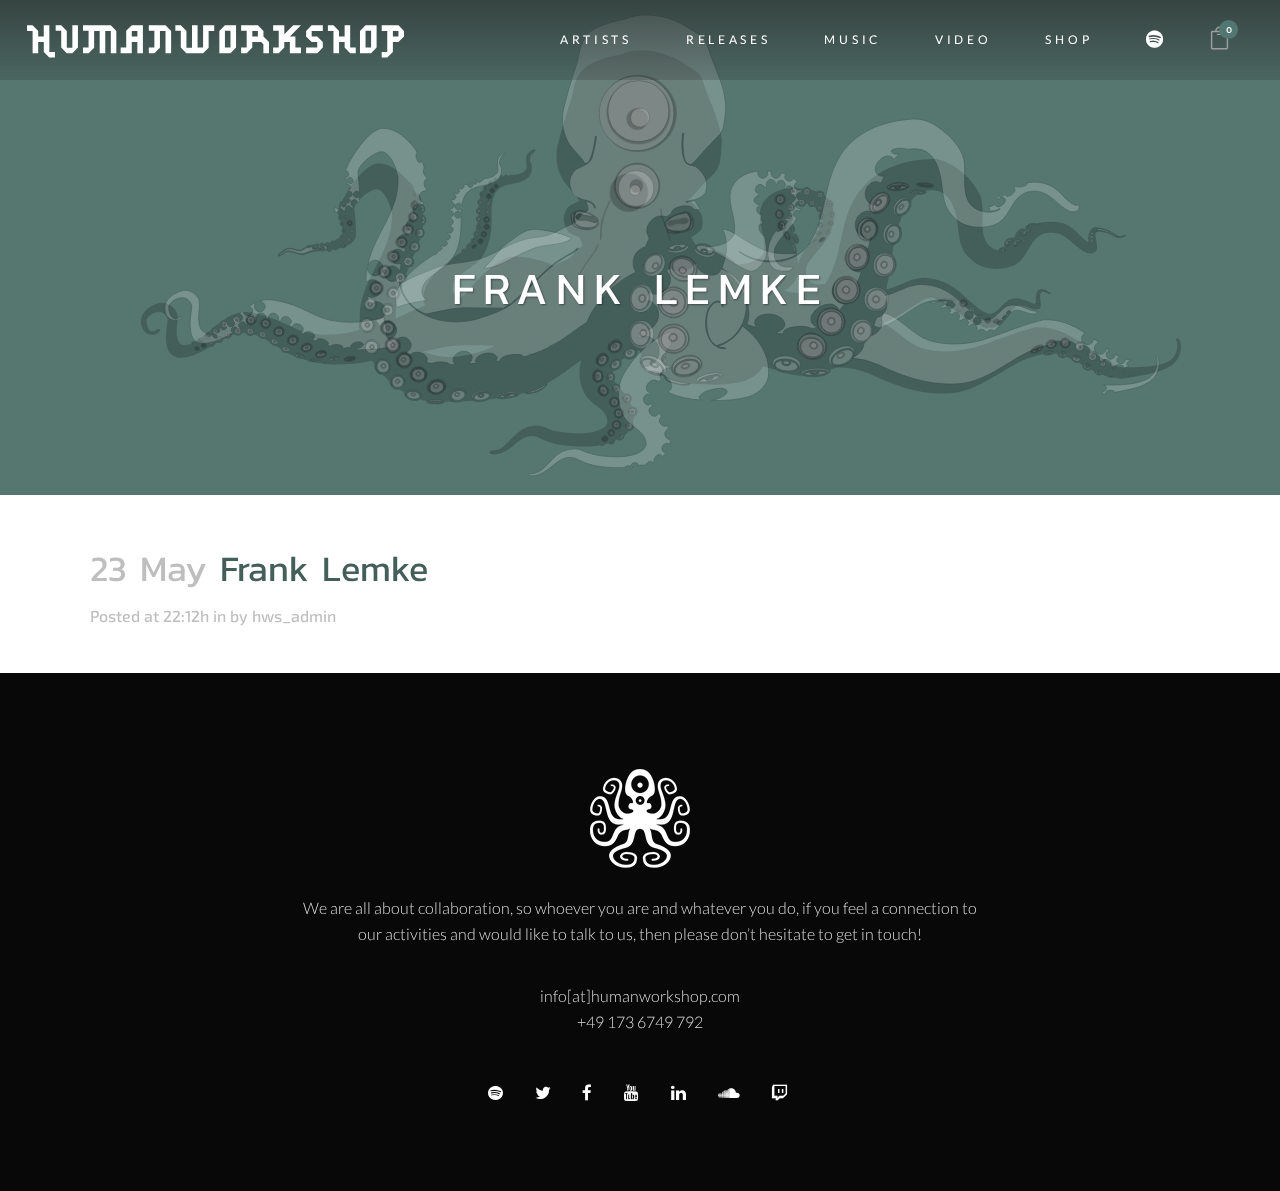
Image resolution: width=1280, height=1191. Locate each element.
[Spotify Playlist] (1160, 40)
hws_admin (294, 615)
